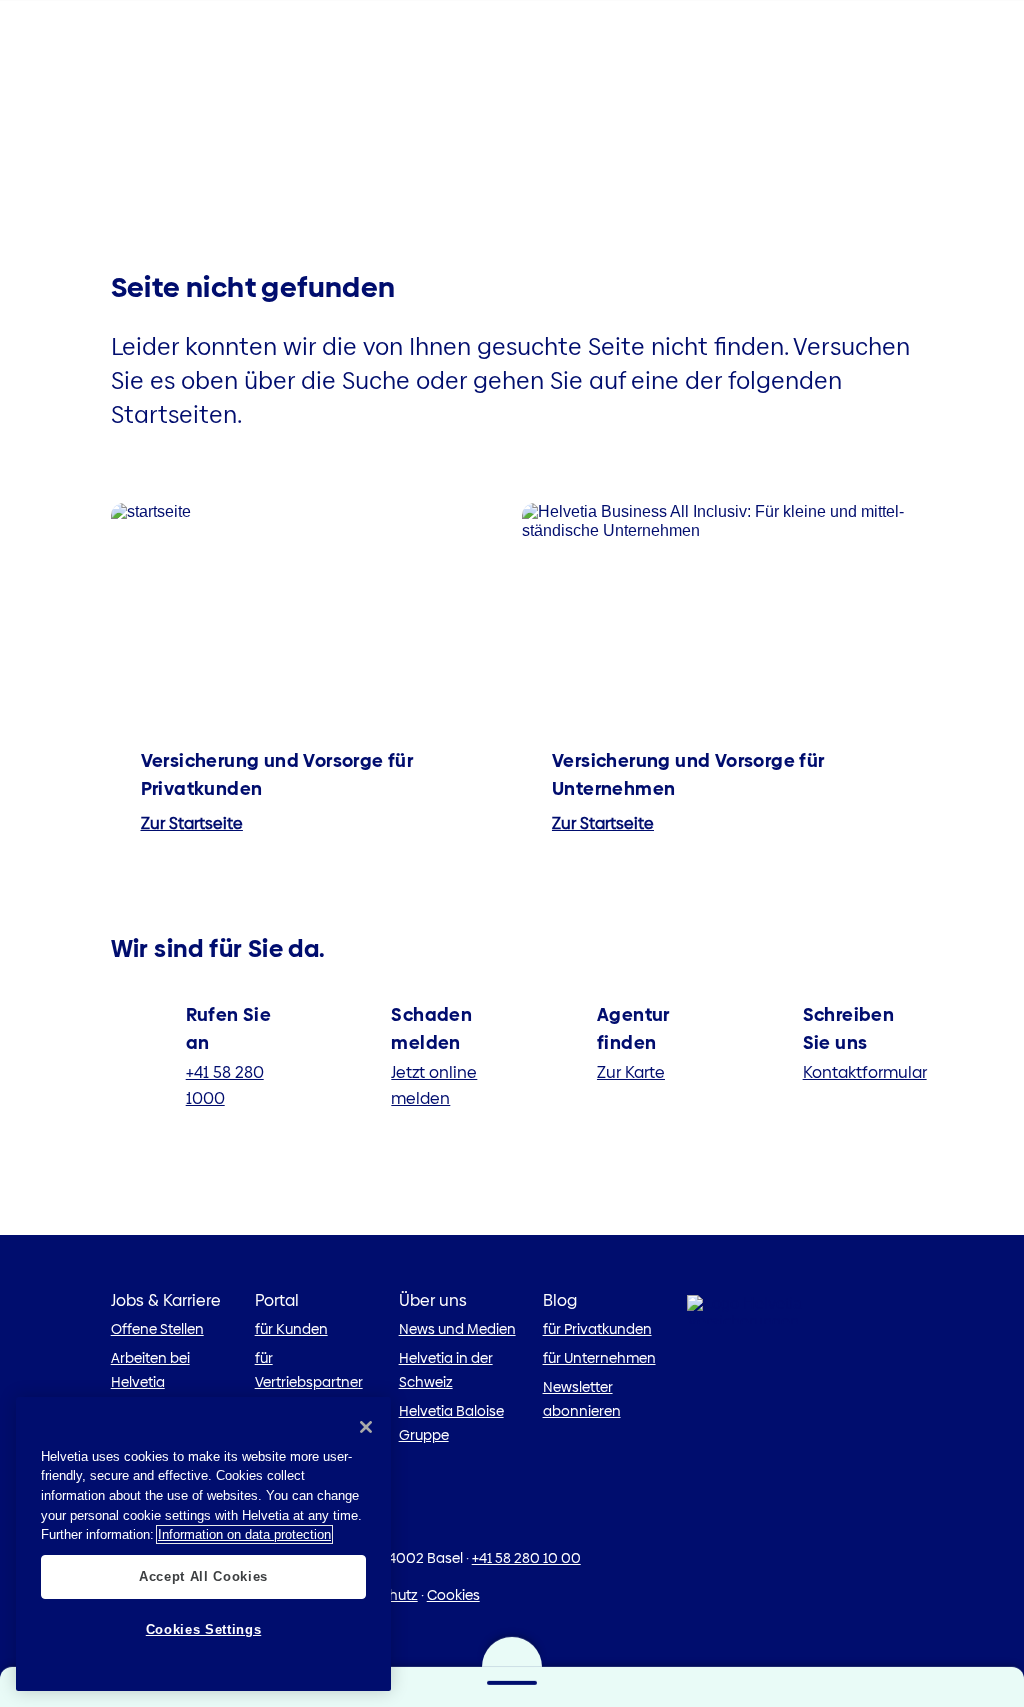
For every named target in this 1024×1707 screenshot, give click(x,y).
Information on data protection (244, 1534)
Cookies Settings (204, 1629)
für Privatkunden (597, 1329)
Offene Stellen (157, 1329)
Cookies (453, 1595)
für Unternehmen (599, 1358)
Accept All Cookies (203, 1576)
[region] (203, 1544)
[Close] (366, 1427)
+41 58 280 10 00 (526, 1558)
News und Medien (457, 1329)
